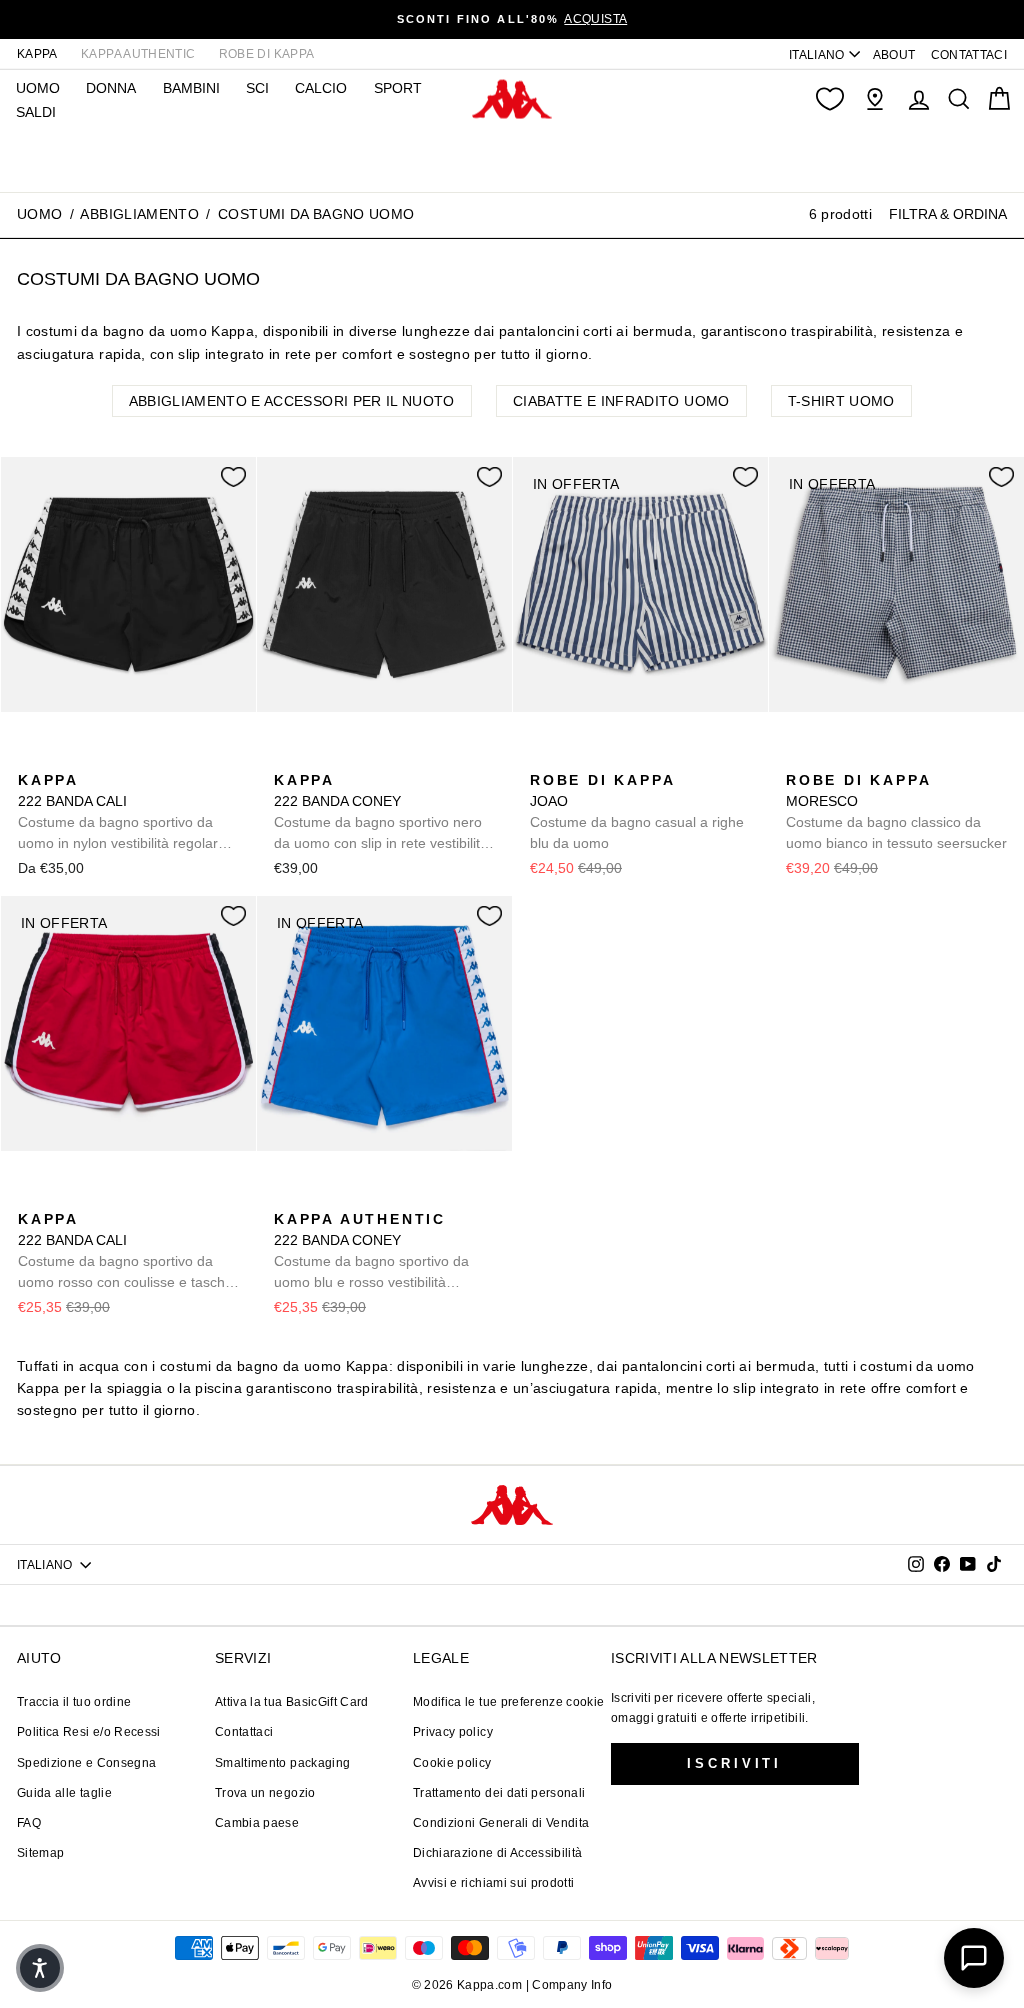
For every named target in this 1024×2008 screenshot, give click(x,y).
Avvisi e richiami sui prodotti (494, 1883)
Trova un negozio (265, 1793)
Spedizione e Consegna (86, 1763)
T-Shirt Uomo (841, 401)
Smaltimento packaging (282, 1763)
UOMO (38, 88)
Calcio (321, 88)
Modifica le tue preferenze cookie (509, 1702)
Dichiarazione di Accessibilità (498, 1853)
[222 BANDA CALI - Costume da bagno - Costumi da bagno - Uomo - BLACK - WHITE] (31, 758)
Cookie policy (452, 1763)
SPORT (398, 88)
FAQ (29, 1823)
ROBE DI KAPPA (267, 54)
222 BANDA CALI (122, 813)
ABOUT (894, 55)
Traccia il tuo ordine (74, 1702)
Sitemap (40, 1853)
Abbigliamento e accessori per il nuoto (292, 401)
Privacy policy (453, 1732)
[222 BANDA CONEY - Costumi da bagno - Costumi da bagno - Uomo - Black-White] (287, 758)
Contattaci (244, 1732)
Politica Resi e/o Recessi (89, 1732)
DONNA (111, 88)
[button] (40, 1968)
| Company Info (569, 1985)
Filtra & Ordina (948, 214)
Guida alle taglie (64, 1793)
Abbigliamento (139, 214)
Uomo (39, 214)
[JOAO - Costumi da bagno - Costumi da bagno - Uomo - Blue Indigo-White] (543, 758)
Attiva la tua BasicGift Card (292, 1702)
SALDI (36, 112)
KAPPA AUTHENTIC (138, 54)
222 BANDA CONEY (381, 813)
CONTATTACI (969, 55)
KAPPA (37, 54)
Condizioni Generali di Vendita (501, 1823)
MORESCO (896, 811)
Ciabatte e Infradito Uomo (621, 401)
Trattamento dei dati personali (499, 1793)
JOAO (637, 811)
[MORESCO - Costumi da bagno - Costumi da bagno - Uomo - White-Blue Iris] (799, 758)
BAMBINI (191, 88)
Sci (257, 88)
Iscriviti (734, 1763)
